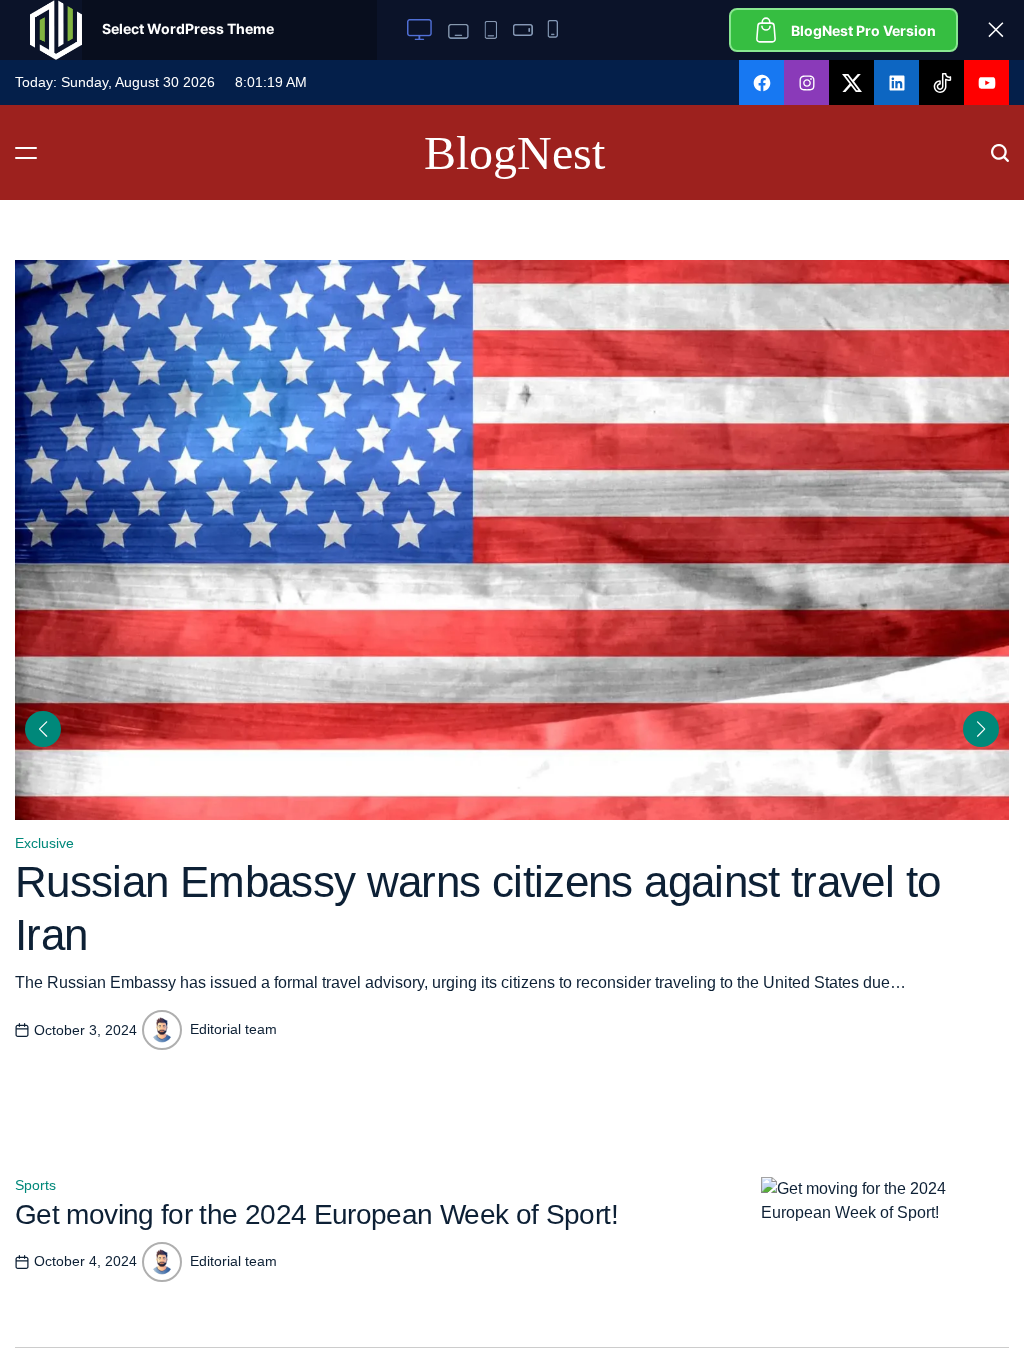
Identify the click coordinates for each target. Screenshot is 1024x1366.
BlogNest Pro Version (863, 30)
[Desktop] (419, 30)
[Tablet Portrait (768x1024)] (491, 30)
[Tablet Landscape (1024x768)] (456, 30)
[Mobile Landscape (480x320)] (522, 30)
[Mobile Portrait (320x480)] (554, 30)
